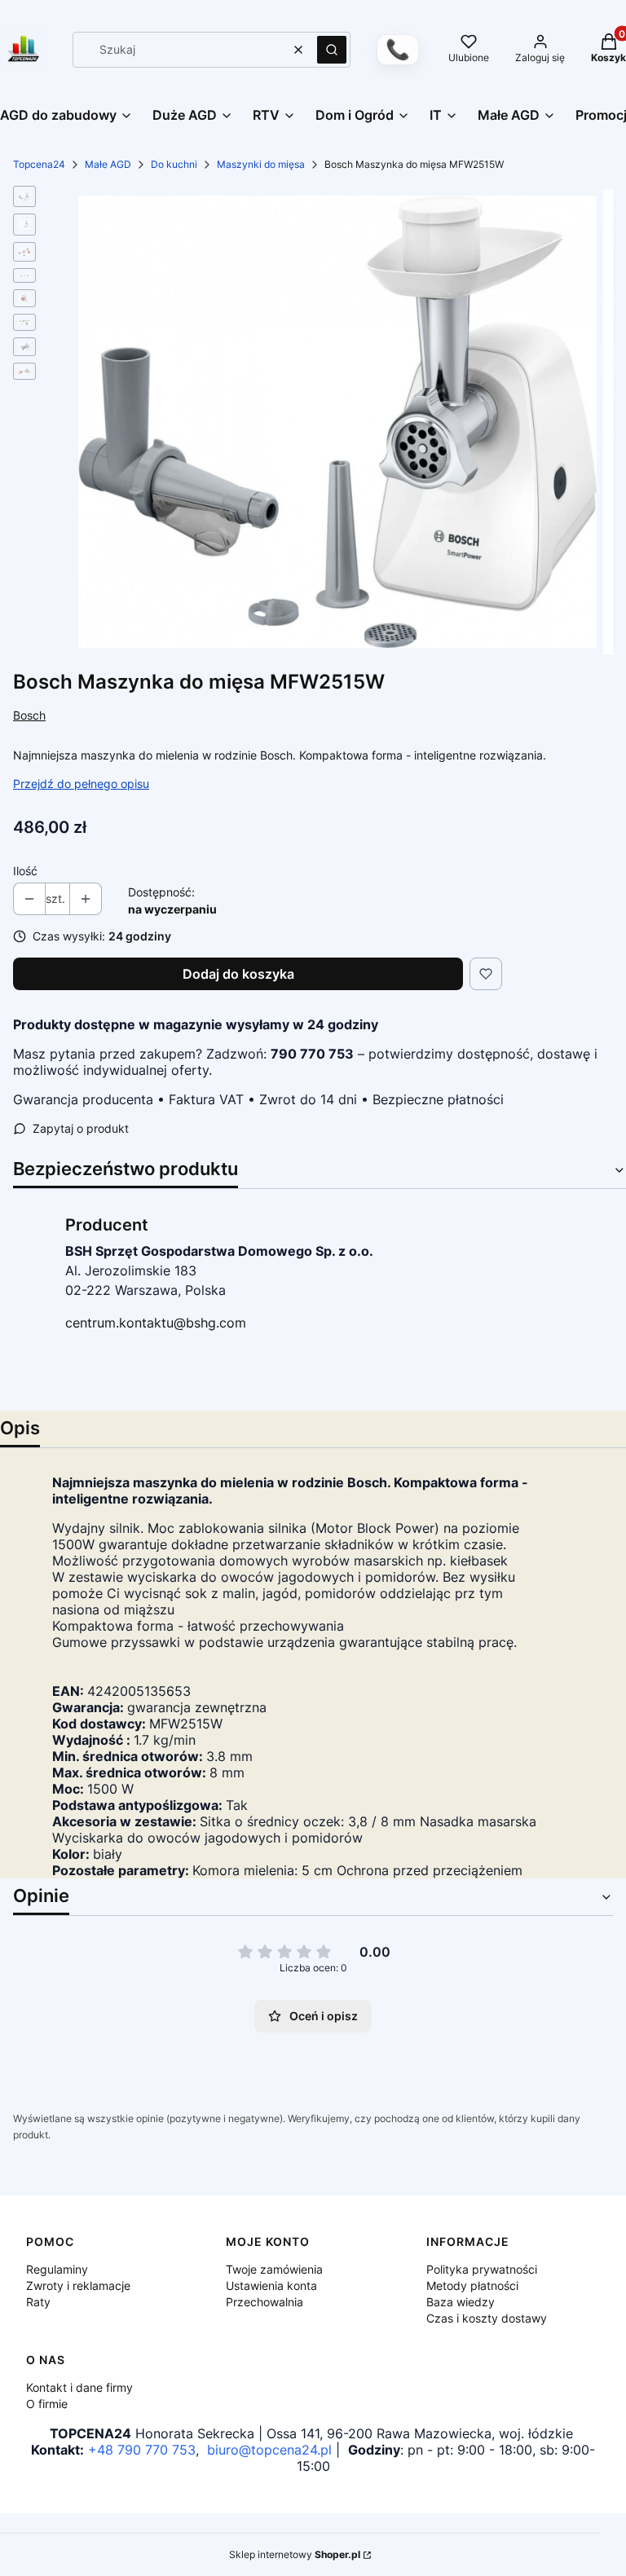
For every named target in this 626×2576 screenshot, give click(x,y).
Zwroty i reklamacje (78, 2285)
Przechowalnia (265, 2302)
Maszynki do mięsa (261, 164)
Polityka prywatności (482, 2269)
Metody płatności (472, 2285)
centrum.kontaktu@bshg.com (156, 1323)
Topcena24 (39, 164)
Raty (38, 2302)
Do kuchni (174, 164)
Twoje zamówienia (274, 2269)
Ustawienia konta (271, 2285)
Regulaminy (57, 2269)
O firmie (47, 2404)
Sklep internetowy (295, 2554)
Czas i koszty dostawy (487, 2318)
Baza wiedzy (461, 2302)
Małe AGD (108, 164)
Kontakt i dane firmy (79, 2387)
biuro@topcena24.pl (269, 2450)
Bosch (29, 715)
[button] (332, 50)
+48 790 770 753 (142, 2450)
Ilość (25, 871)
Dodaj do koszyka (238, 974)
